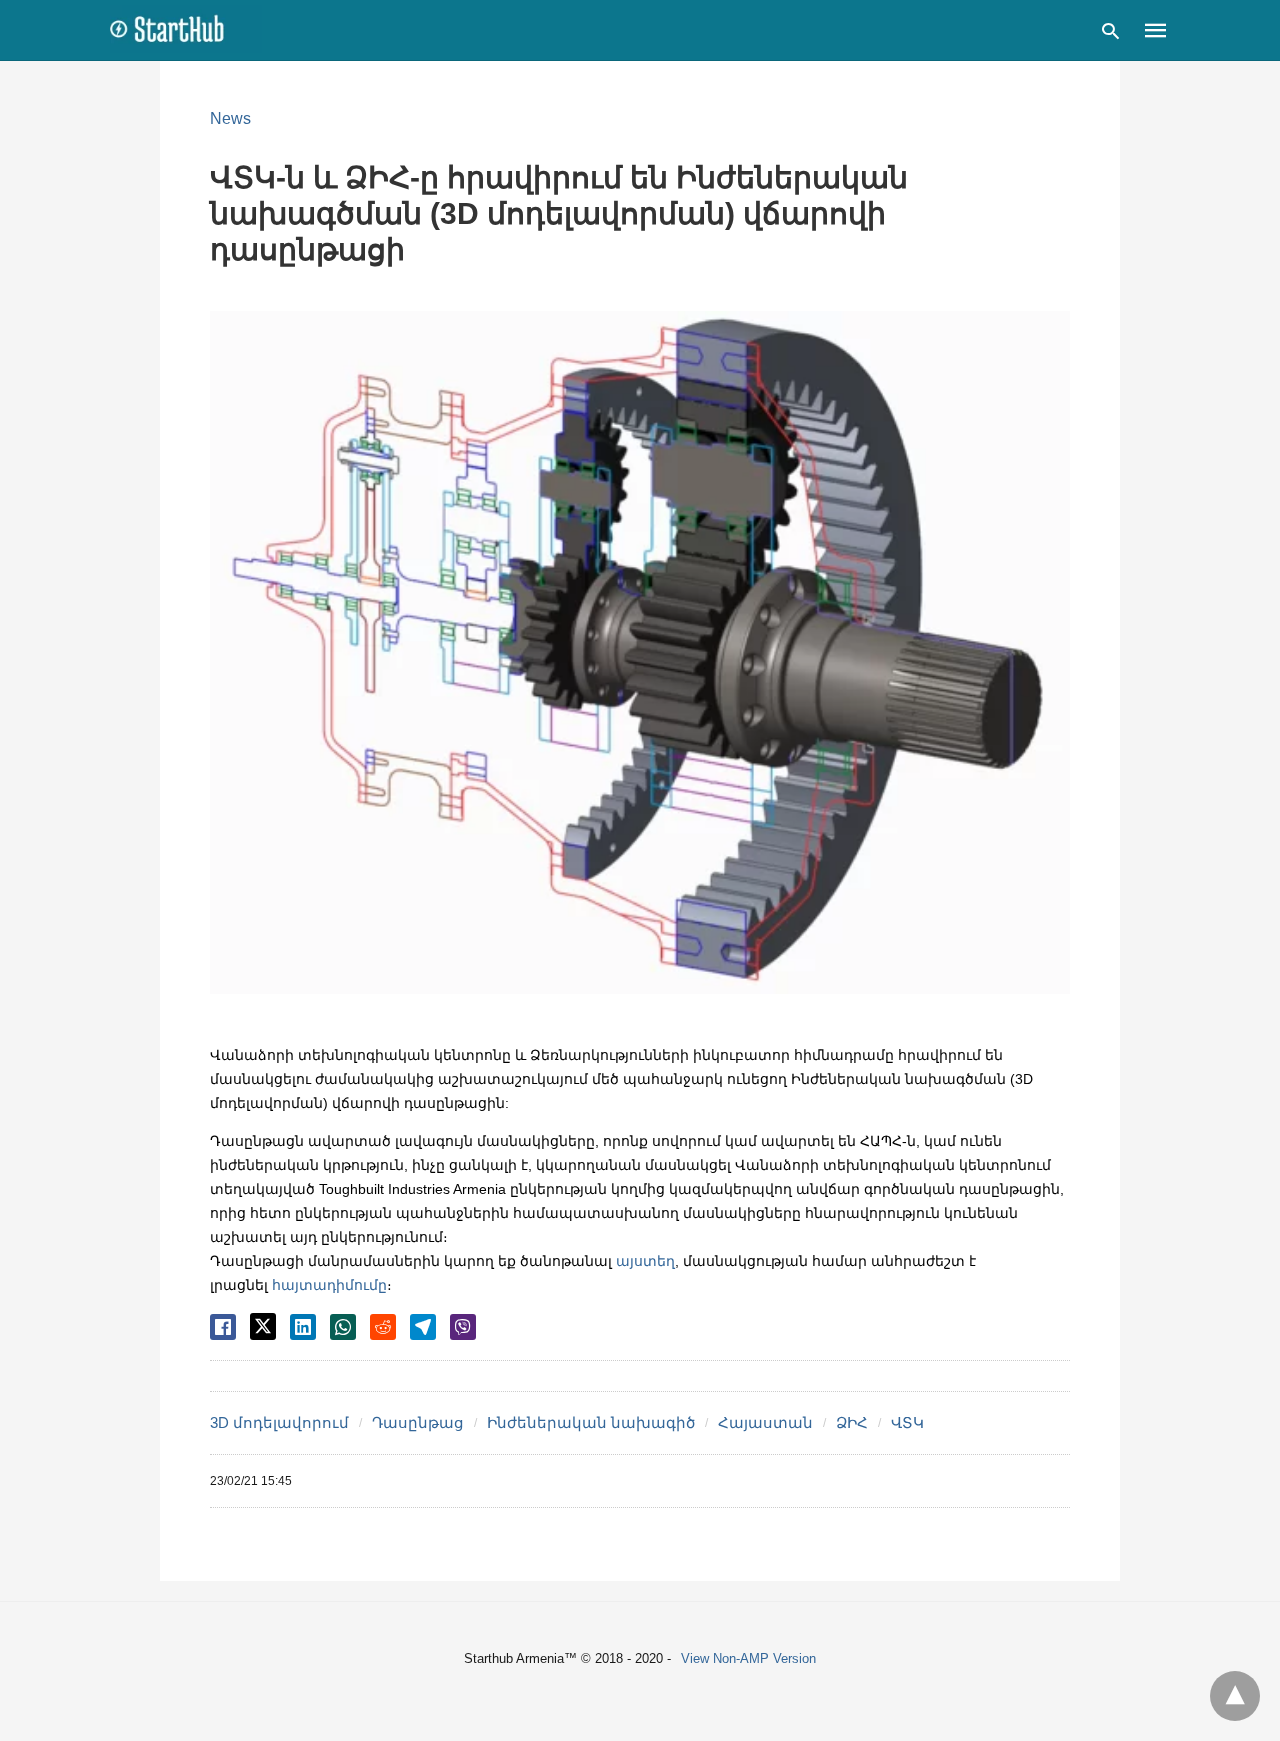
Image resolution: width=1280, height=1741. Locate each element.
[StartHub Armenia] (186, 29)
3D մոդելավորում (279, 1422)
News (230, 118)
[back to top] (1235, 1696)
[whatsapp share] (343, 1327)
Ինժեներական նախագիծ (591, 1422)
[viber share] (463, 1327)
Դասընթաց (418, 1422)
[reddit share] (383, 1327)
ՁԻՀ (852, 1422)
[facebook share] (223, 1327)
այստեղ (645, 1261)
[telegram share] (423, 1327)
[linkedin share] (303, 1327)
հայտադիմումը (329, 1285)
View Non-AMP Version (748, 1658)
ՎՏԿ (907, 1422)
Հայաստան (765, 1422)
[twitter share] (263, 1326)
